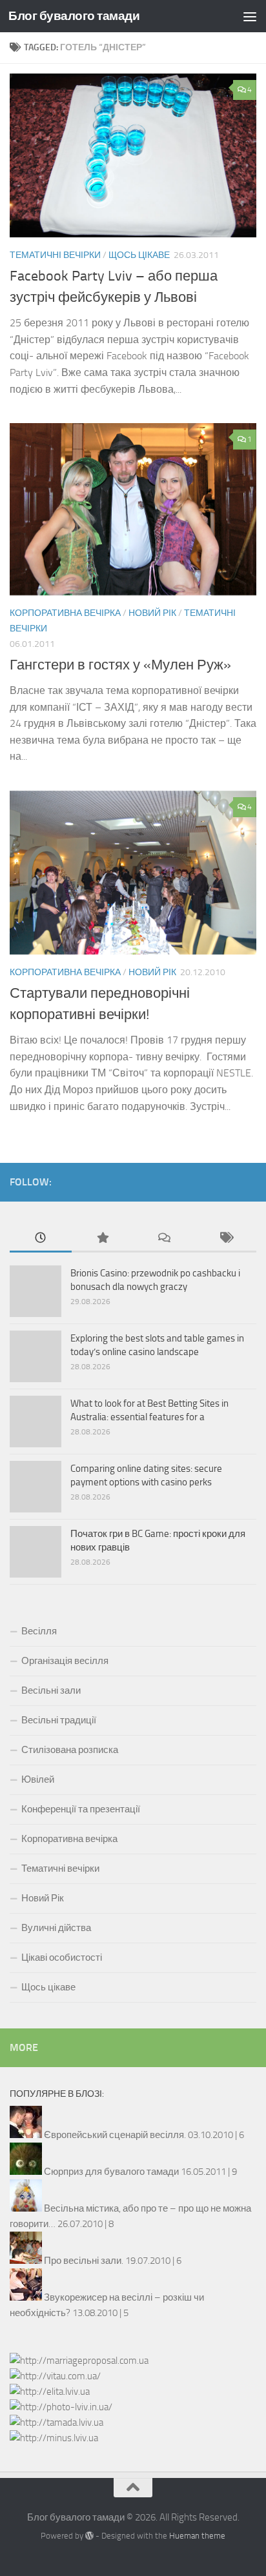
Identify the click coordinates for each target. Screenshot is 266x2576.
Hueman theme (197, 2536)
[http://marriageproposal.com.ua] (79, 2361)
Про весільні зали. (84, 2261)
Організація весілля (65, 1661)
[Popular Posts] (103, 1239)
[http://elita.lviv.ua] (50, 2392)
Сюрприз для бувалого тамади (111, 2172)
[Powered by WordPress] (89, 2536)
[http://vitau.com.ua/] (55, 2376)
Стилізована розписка (70, 1750)
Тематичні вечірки (55, 255)
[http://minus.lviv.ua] (54, 2438)
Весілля (39, 1631)
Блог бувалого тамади (74, 16)
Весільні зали (51, 1690)
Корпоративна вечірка (65, 613)
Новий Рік (152, 613)
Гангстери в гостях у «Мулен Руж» (120, 665)
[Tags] (226, 1239)
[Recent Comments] (164, 1239)
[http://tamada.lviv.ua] (56, 2422)
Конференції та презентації (81, 1809)
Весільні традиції (59, 1720)
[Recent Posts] (41, 1239)
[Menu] (250, 16)
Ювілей (38, 1779)
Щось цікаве (139, 255)
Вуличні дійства (56, 1928)
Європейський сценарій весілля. (115, 2135)
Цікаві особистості (62, 1957)
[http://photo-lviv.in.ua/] (61, 2407)
